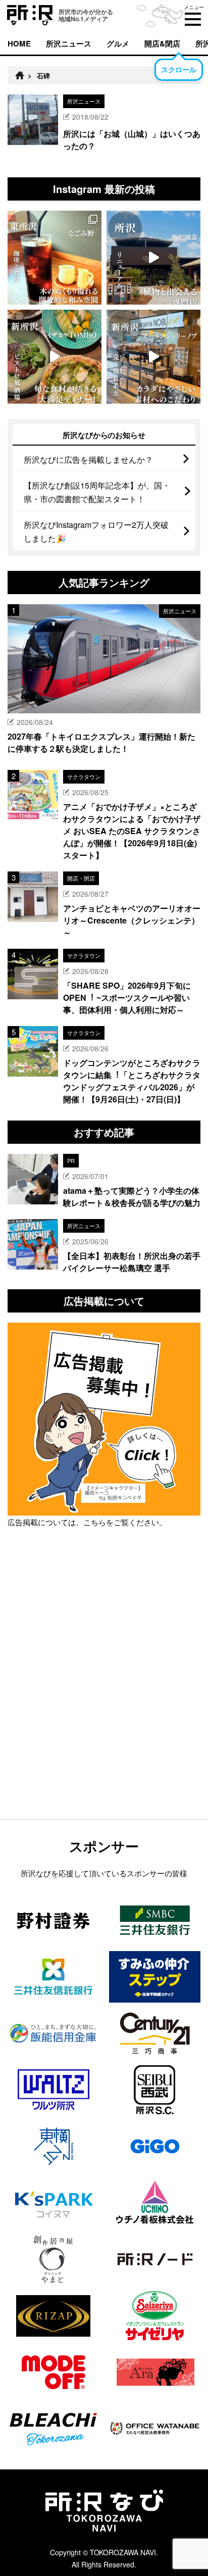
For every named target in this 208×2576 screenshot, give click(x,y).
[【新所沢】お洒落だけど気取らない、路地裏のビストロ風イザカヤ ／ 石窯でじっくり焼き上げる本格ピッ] (55, 357)
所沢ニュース (69, 43)
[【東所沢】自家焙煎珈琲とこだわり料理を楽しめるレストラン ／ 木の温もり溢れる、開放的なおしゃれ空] (55, 258)
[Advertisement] (104, 1699)
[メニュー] (193, 19)
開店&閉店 (162, 43)
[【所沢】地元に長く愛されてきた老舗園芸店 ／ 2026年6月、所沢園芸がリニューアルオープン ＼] (153, 258)
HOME (19, 43)
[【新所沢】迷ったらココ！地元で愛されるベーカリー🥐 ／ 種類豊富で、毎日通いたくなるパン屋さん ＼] (153, 357)
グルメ (118, 43)
